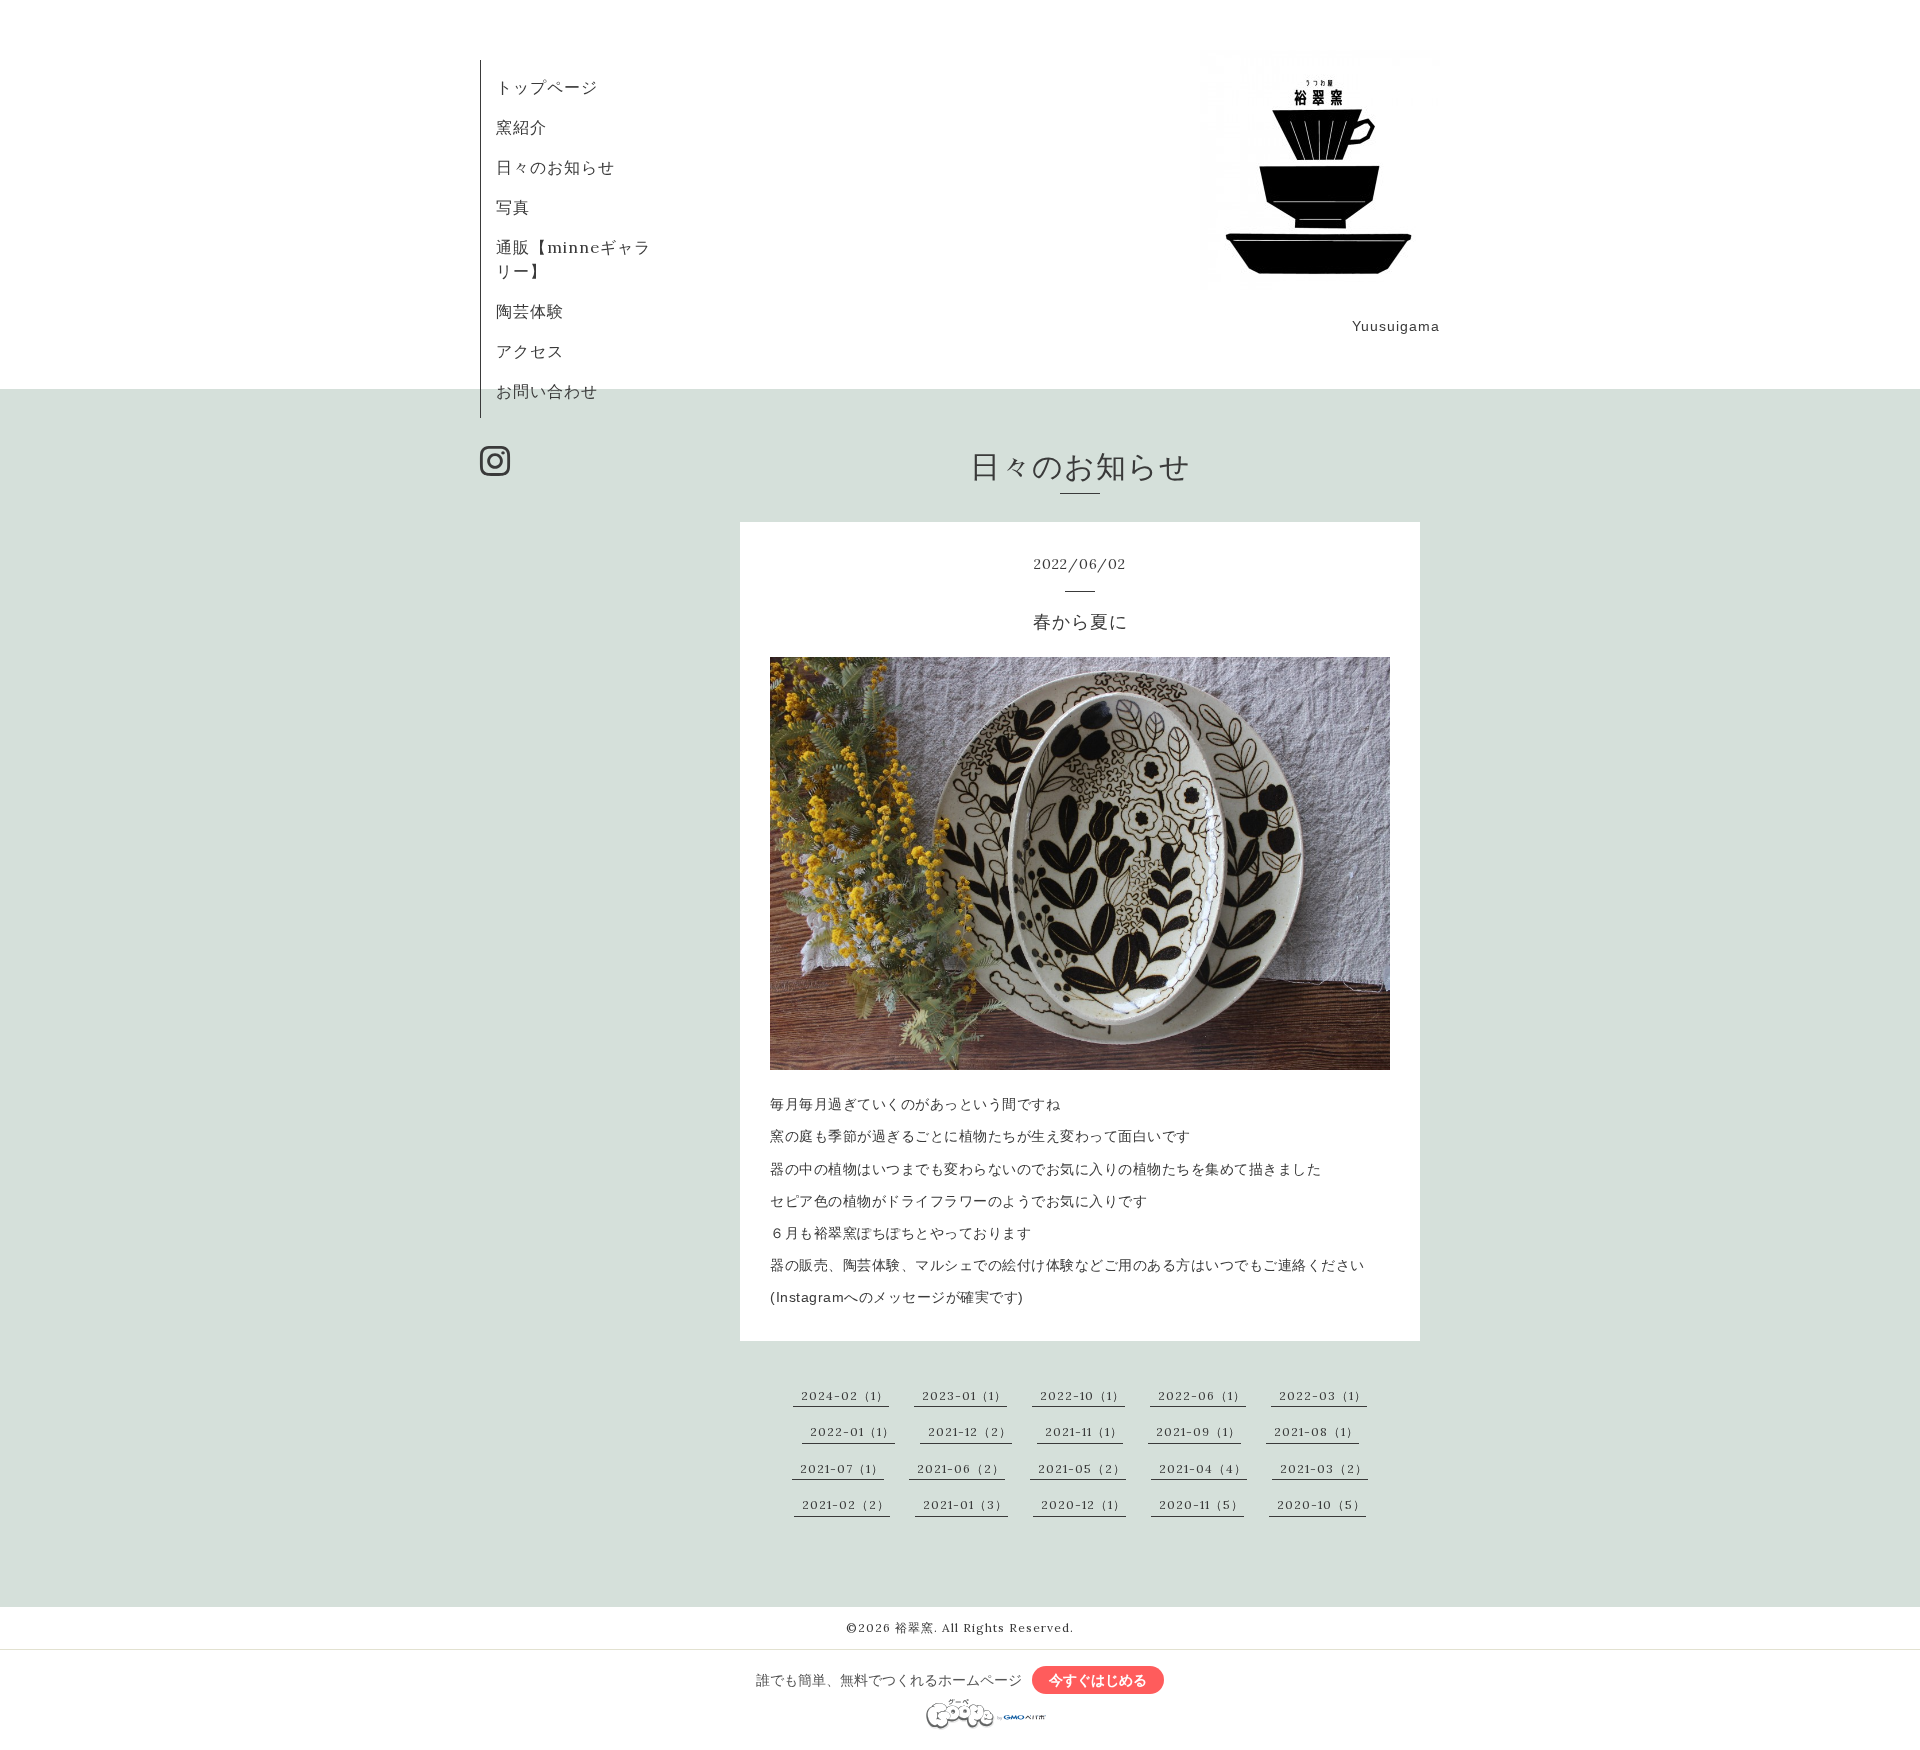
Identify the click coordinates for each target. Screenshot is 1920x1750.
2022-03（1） (1323, 1395)
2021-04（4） (1203, 1468)
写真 (513, 207)
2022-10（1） (1082, 1395)
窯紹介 (521, 127)
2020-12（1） (1083, 1504)
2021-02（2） (846, 1504)
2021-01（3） (965, 1504)
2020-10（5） (1321, 1504)
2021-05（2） (1082, 1468)
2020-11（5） (1201, 1504)
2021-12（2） (970, 1431)
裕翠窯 (914, 1627)
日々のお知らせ (555, 167)
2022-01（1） (852, 1431)
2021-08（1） (1316, 1431)
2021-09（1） (1198, 1431)
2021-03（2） (1324, 1468)
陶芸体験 (530, 311)
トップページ (547, 87)
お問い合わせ (547, 391)
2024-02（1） (845, 1395)
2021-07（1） (842, 1468)
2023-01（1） (964, 1395)
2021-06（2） (961, 1468)
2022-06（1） (1202, 1395)
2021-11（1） (1084, 1431)
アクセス (530, 351)
